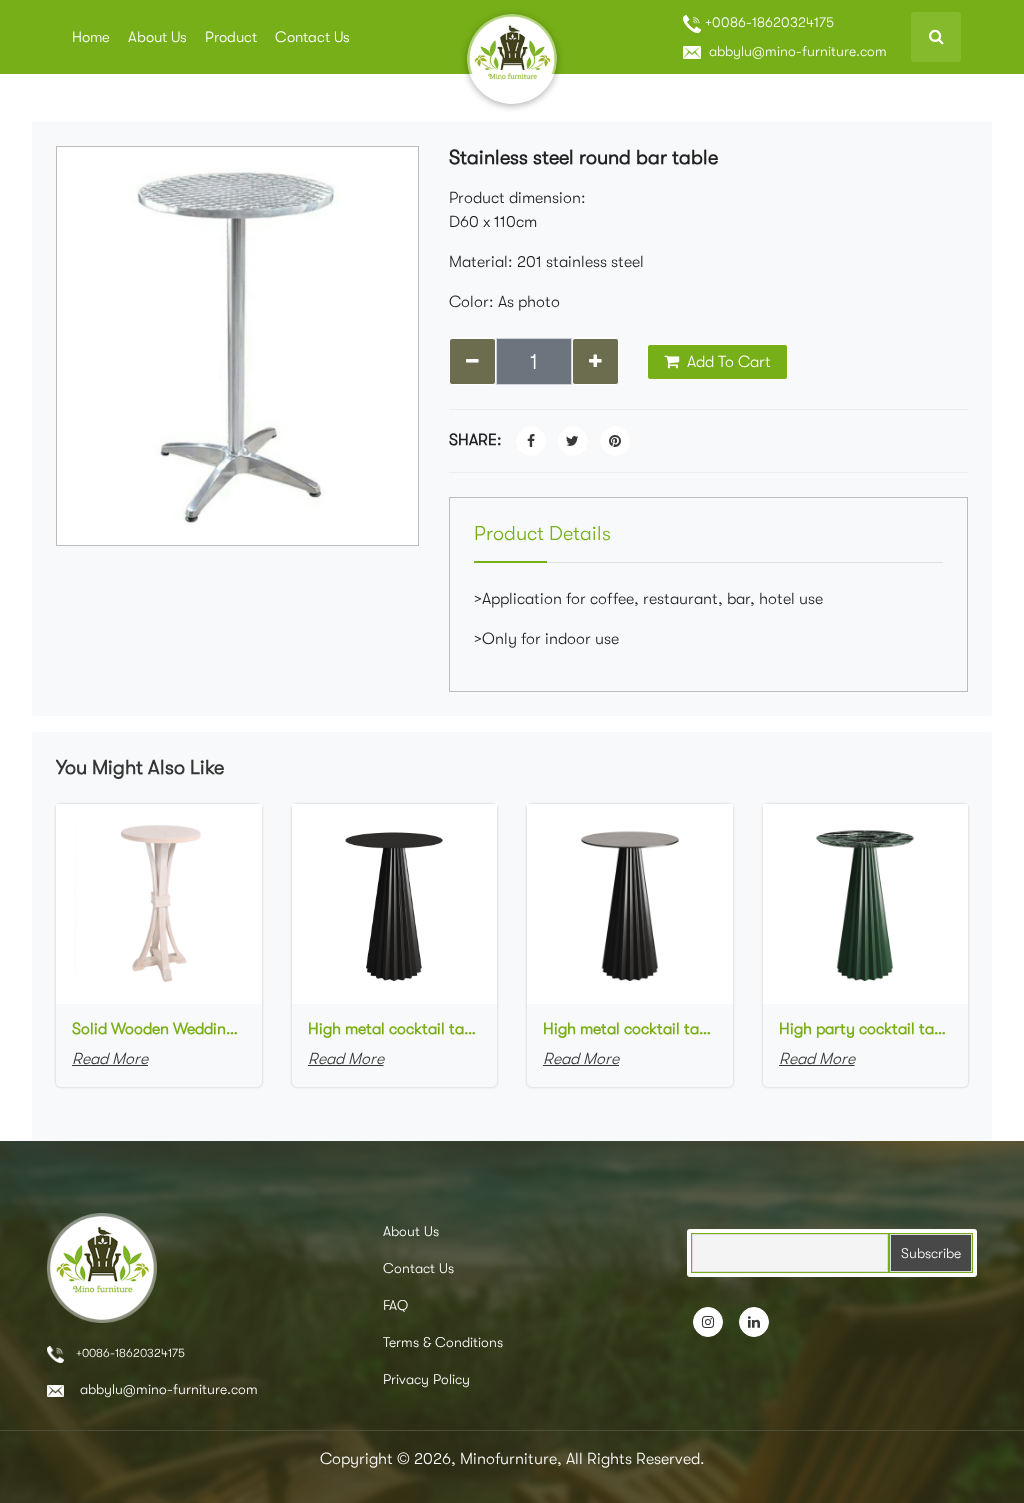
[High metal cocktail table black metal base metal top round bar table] (395, 903)
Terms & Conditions (443, 1342)
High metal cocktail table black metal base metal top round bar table (395, 1029)
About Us (157, 37)
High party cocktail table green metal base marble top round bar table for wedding (866, 1029)
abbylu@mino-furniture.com (796, 51)
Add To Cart (727, 362)
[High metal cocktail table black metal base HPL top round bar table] (630, 903)
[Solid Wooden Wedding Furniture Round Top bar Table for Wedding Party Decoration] (159, 903)
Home (91, 37)
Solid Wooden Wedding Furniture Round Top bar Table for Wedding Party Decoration (159, 1029)
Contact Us (312, 37)
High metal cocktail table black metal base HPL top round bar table (630, 1029)
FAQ (395, 1305)
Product (231, 37)
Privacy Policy (426, 1379)
